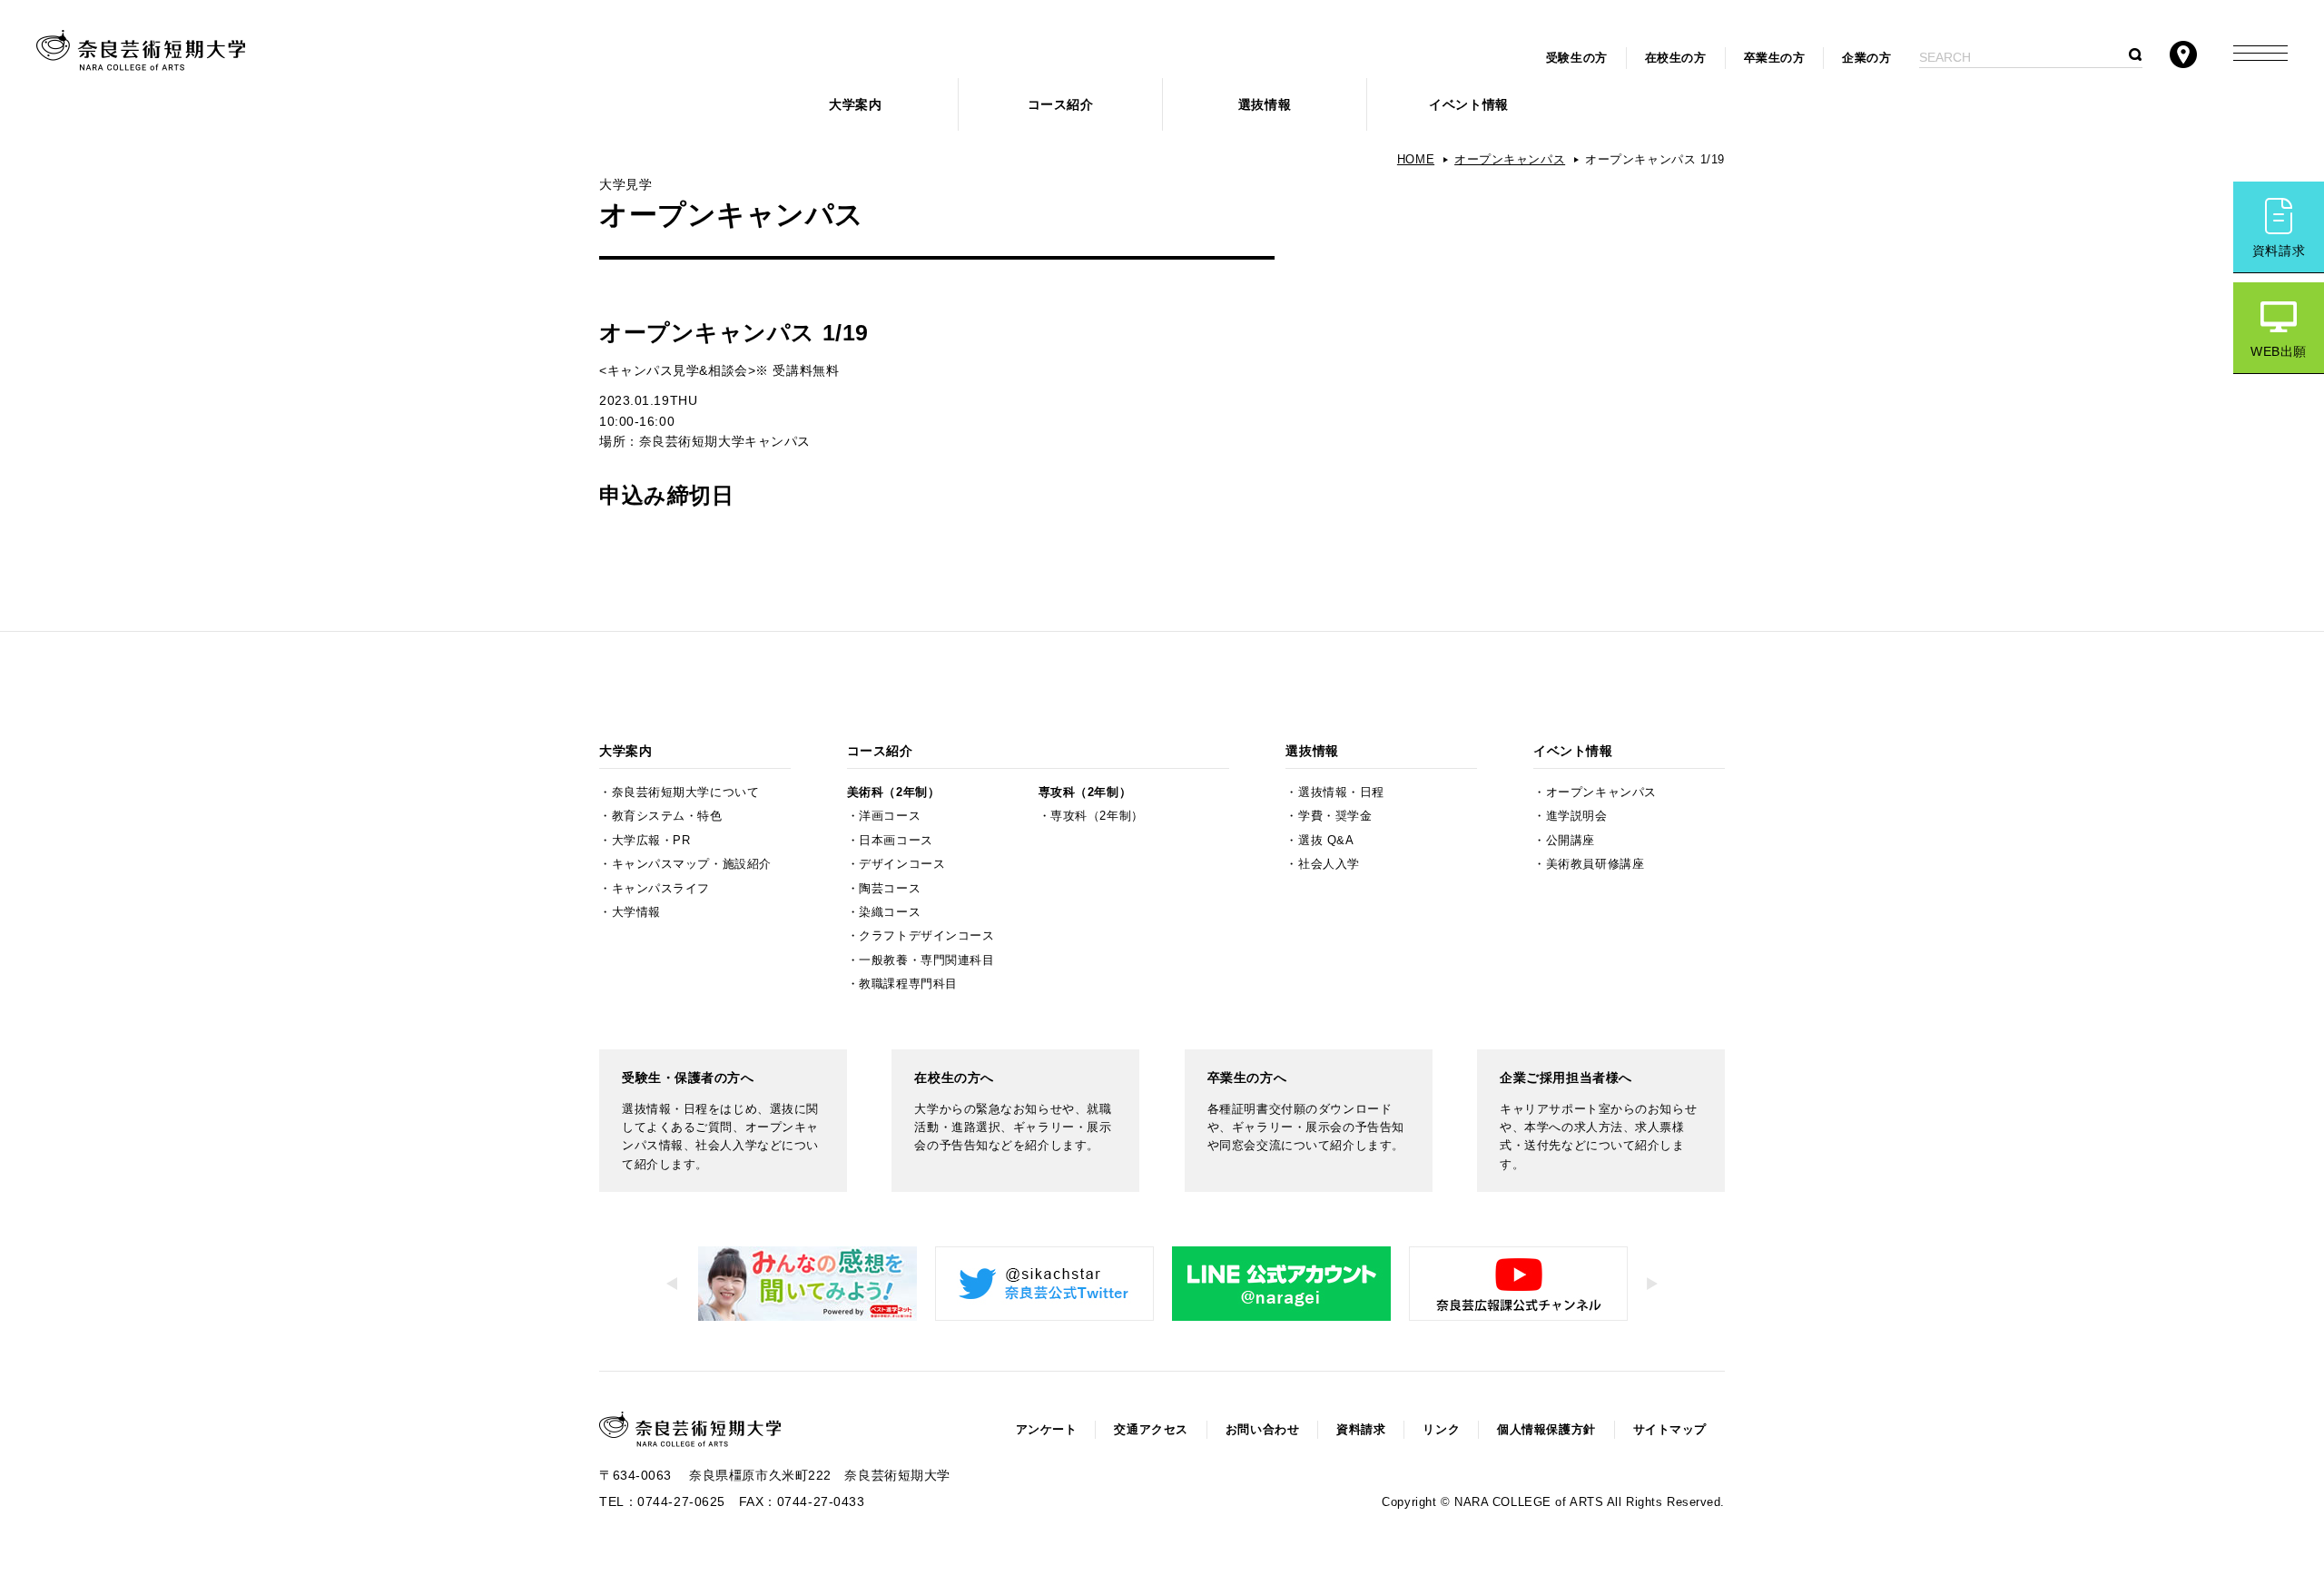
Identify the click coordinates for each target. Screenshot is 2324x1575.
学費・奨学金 (1335, 816)
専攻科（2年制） (1085, 792)
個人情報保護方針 (1546, 1430)
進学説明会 (1577, 816)
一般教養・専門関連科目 (926, 960)
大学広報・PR (651, 841)
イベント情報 (1468, 104)
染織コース (890, 912)
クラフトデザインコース (926, 936)
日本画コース (896, 841)
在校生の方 (1676, 58)
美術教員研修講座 (1595, 864)
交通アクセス (1151, 1430)
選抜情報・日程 (1341, 792)
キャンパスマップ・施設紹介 (692, 864)
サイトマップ (1670, 1430)
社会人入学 (1329, 864)
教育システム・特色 (667, 816)
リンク (1441, 1430)
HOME (1416, 160)
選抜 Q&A (1326, 841)
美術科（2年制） (893, 792)
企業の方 (1866, 58)
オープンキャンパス (1510, 160)
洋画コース (890, 816)
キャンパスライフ (661, 889)
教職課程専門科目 (908, 984)
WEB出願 (2279, 351)
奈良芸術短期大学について (686, 792)
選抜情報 (1265, 104)
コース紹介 (1061, 104)
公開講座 (1571, 841)
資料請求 (2279, 251)
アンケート (1047, 1430)
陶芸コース (890, 889)
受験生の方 (1577, 58)
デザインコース (902, 864)
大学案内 (855, 104)
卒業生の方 (1775, 58)
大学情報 (636, 912)
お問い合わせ (1262, 1430)
